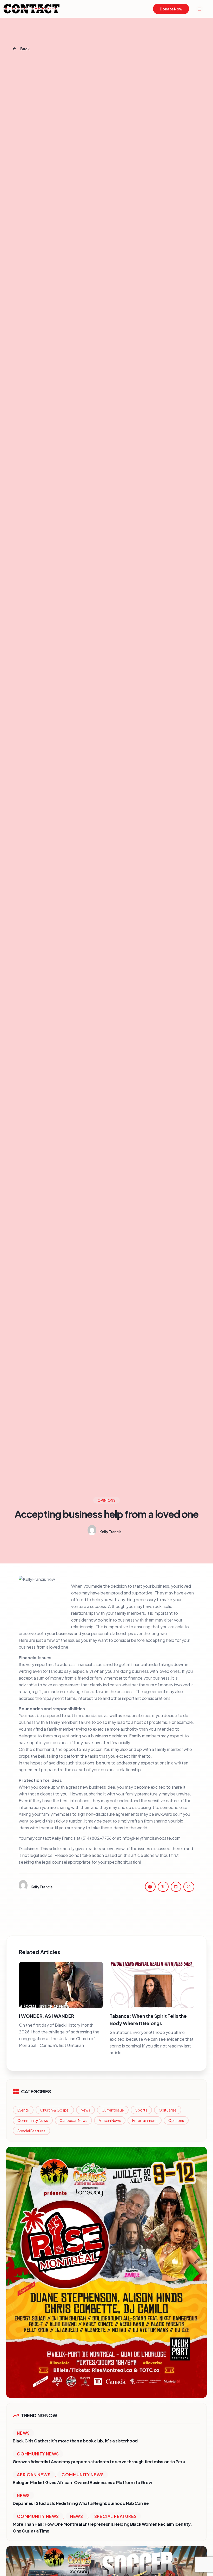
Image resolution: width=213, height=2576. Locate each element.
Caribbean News (73, 2120)
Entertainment (145, 2120)
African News (110, 2120)
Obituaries (168, 2110)
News (85, 2110)
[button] (150, 1887)
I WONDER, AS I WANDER (46, 2016)
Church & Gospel (55, 2110)
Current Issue (113, 2110)
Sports (141, 2110)
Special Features (31, 2131)
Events (23, 2110)
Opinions (176, 2120)
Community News (33, 2120)
